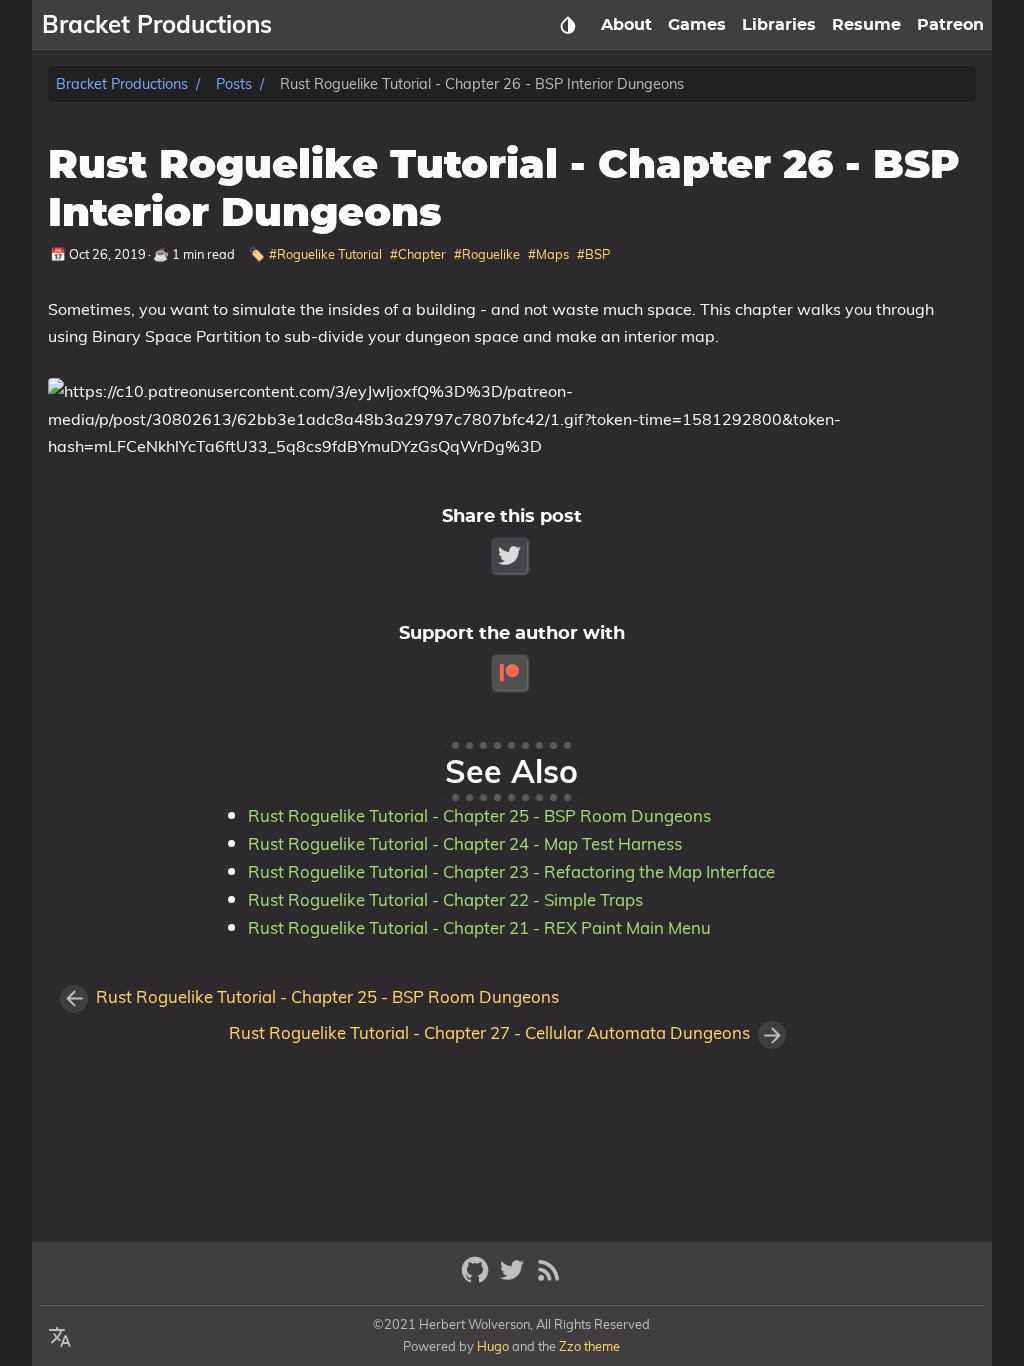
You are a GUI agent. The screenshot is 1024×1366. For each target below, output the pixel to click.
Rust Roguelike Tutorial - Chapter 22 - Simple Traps (445, 899)
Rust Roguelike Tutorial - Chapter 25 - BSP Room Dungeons (479, 815)
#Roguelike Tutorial (325, 254)
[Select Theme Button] (568, 25)
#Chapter (418, 254)
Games (697, 25)
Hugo (493, 1346)
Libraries (779, 25)
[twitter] (514, 1278)
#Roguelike (487, 254)
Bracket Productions (122, 84)
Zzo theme (589, 1346)
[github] (477, 1278)
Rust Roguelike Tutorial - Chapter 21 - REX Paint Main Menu (479, 927)
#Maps (548, 254)
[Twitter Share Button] (511, 555)
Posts (234, 84)
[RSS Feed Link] (549, 1278)
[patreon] (511, 672)
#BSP (593, 254)
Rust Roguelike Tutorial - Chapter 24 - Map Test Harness (465, 843)
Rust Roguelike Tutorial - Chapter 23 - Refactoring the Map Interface (511, 871)
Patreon (950, 25)
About (626, 25)
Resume (866, 25)
